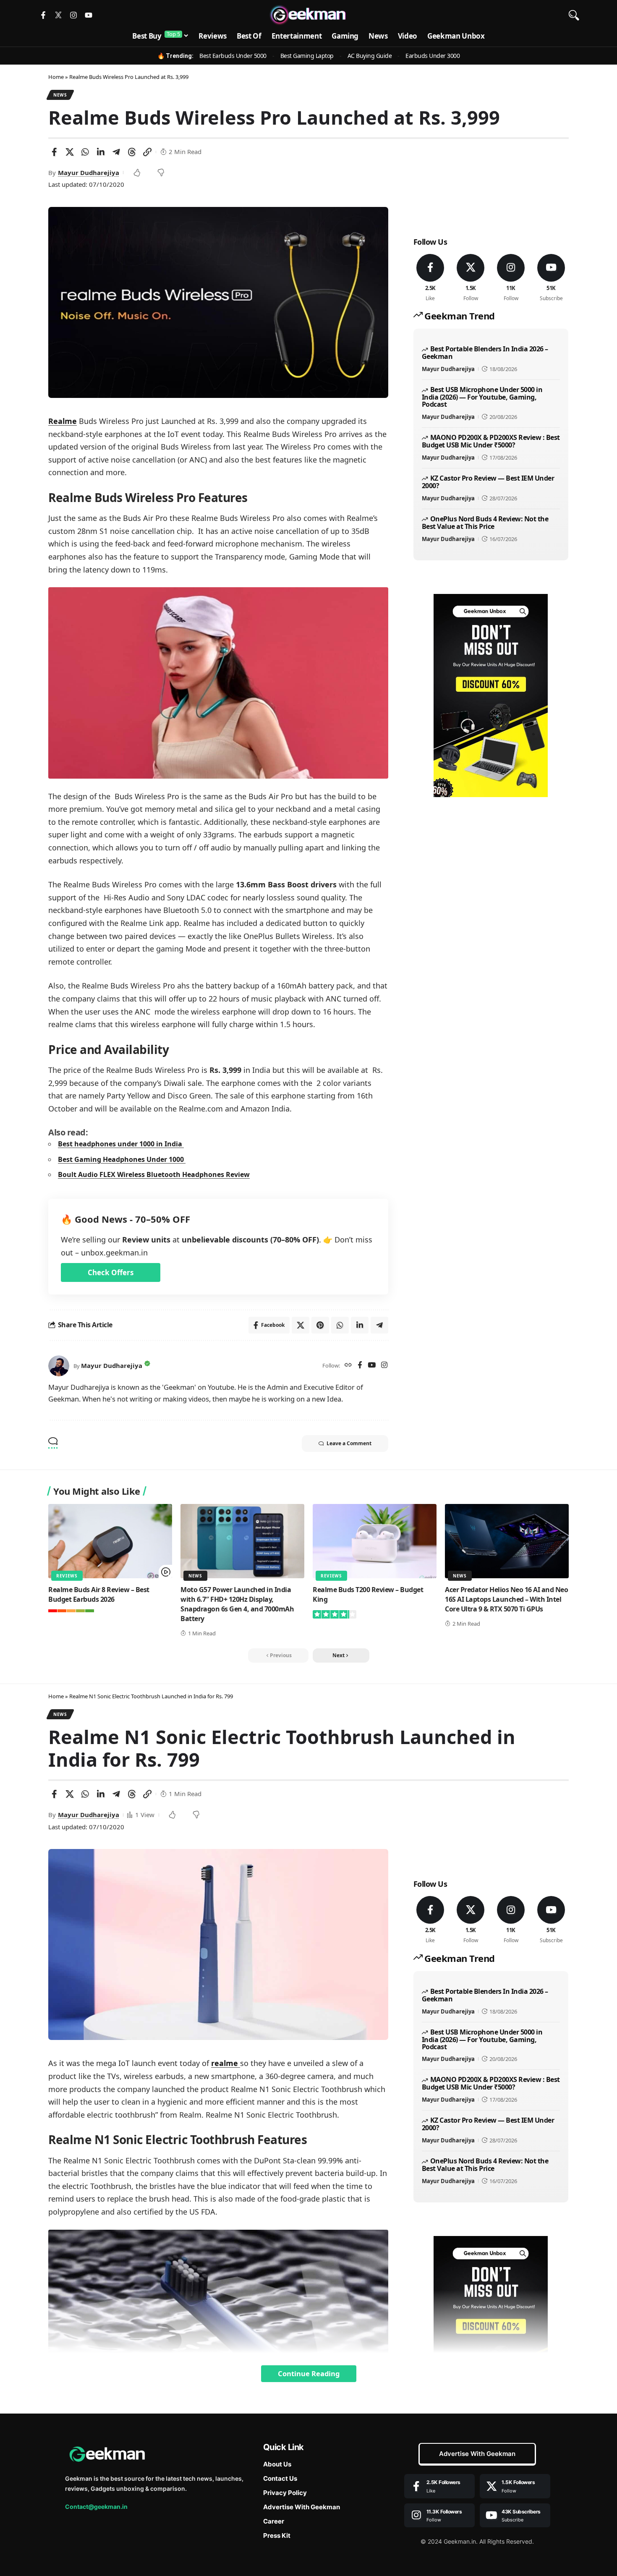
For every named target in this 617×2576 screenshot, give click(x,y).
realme (226, 2063)
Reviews (67, 1576)
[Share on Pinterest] (320, 1325)
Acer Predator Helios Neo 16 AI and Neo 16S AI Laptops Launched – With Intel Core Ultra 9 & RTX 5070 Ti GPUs (506, 1599)
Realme (63, 421)
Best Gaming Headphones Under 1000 (122, 1159)
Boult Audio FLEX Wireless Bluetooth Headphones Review (154, 1174)
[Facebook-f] (43, 15)
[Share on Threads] (132, 152)
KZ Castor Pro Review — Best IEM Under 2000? (488, 482)
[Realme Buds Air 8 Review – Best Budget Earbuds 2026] (110, 1541)
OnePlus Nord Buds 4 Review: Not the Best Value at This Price (485, 523)
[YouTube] (372, 1366)
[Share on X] (70, 152)
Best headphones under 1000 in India (121, 1144)
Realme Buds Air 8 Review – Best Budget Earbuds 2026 (99, 1594)
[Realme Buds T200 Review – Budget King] (375, 1541)
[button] (574, 15)
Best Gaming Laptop (307, 56)
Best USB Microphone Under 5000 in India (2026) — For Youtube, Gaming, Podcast (482, 397)
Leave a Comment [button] (349, 1443)
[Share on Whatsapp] (85, 152)
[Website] (348, 1366)
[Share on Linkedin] (101, 152)
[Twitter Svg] (58, 15)
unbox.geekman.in (114, 1253)
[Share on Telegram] (116, 152)
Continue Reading (309, 2373)
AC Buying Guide (370, 56)
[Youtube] (89, 15)
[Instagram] (73, 15)
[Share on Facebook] (54, 152)
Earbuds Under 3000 (433, 56)
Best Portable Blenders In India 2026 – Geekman (485, 353)
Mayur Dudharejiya (89, 173)
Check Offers (111, 1272)
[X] (471, 278)
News (60, 95)
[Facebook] (360, 1366)
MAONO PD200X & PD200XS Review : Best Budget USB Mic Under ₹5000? (491, 441)
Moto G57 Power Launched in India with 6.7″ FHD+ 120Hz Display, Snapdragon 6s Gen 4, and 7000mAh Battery (237, 1604)
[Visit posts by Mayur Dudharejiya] (59, 1366)
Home (56, 77)
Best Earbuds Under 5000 (233, 56)
